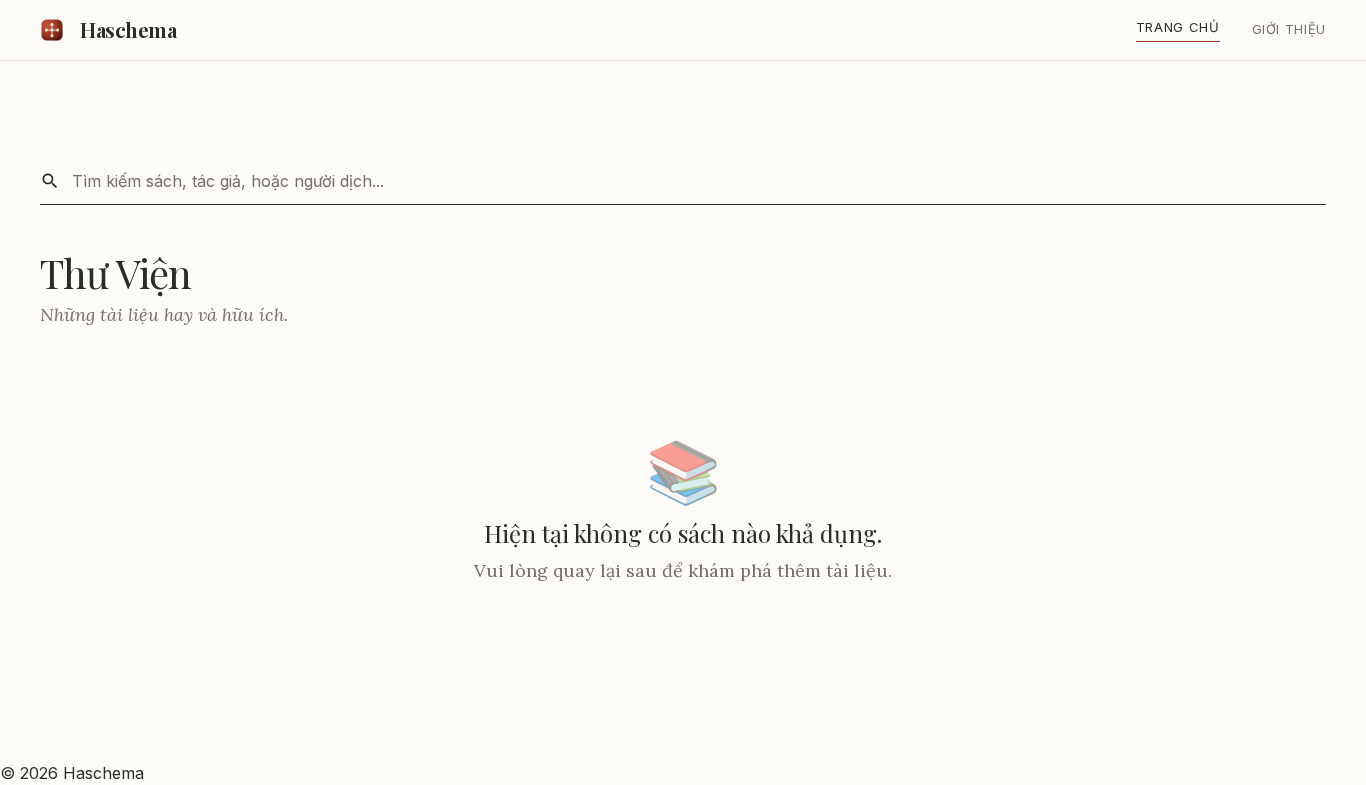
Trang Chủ (1178, 27)
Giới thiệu (1289, 29)
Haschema (128, 29)
